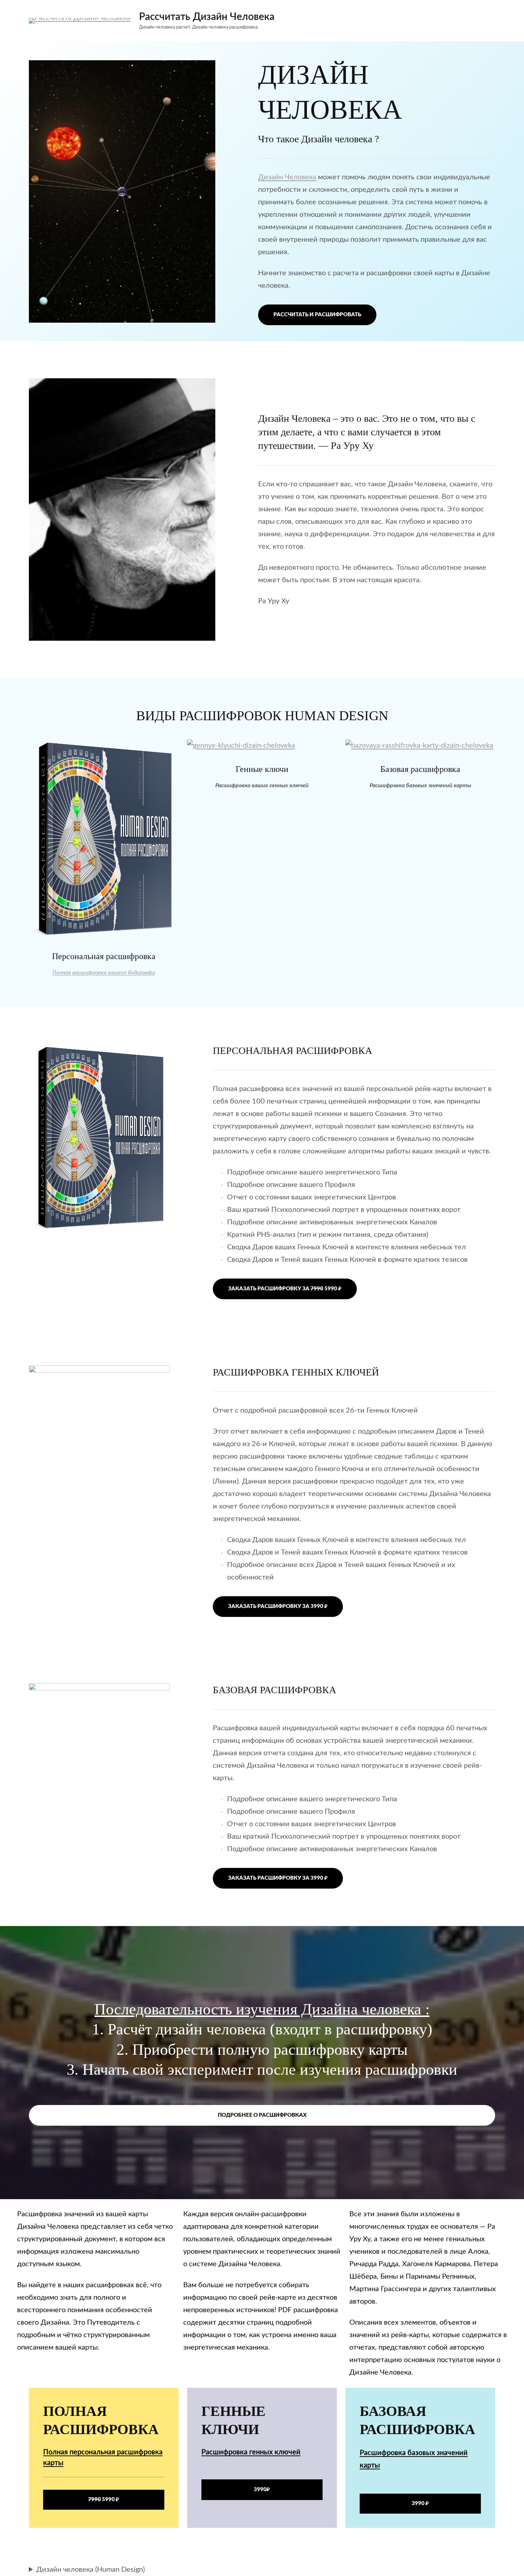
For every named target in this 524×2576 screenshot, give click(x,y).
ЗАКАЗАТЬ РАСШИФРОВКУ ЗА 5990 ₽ (285, 1289)
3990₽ (262, 2490)
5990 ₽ (104, 2500)
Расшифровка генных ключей (251, 2452)
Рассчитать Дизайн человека (207, 17)
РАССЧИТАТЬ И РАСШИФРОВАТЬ (317, 315)
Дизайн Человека (287, 177)
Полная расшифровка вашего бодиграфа (104, 973)
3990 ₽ (420, 2503)
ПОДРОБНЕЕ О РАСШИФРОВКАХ (262, 2115)
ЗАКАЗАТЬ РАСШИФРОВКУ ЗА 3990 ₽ (278, 1606)
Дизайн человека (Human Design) (91, 2570)
